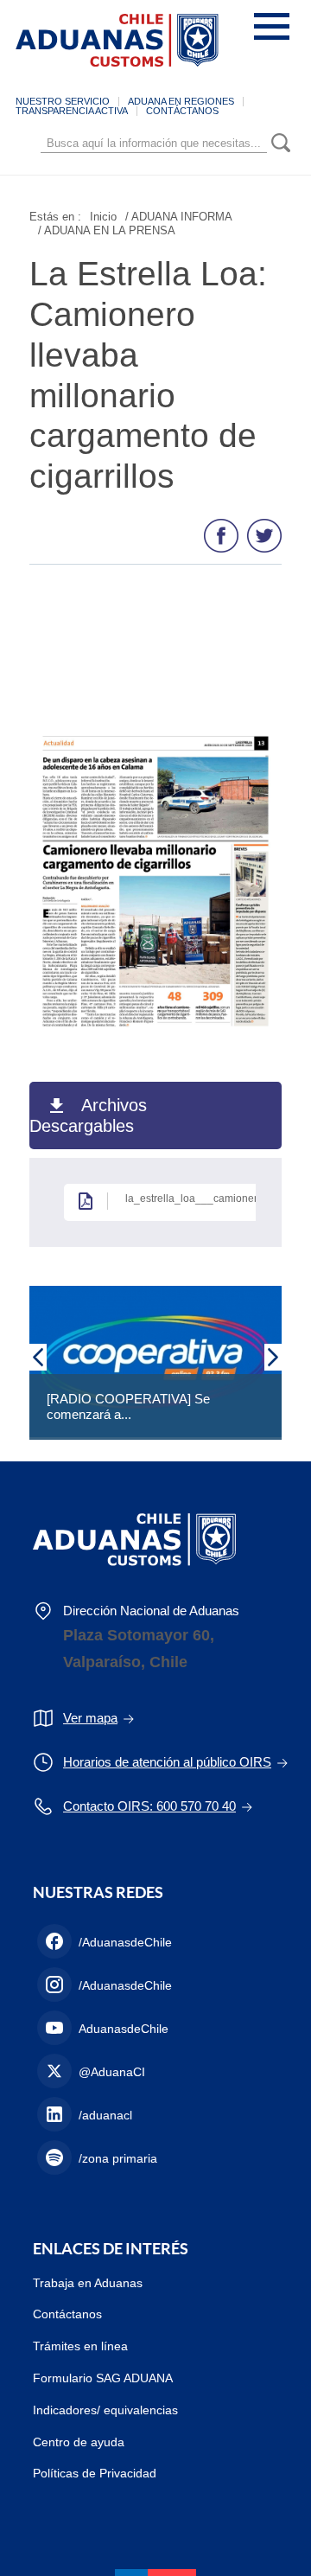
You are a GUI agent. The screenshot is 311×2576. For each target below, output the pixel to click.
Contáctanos (67, 2314)
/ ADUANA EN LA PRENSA (107, 230)
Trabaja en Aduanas (88, 2283)
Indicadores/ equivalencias (105, 2410)
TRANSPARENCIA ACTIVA (72, 111)
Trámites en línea (80, 2346)
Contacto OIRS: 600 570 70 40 (149, 1806)
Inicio (103, 217)
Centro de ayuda (79, 2442)
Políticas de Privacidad (95, 2473)
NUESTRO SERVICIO (63, 101)
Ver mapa (90, 1718)
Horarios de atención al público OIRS (167, 1762)
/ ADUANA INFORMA (179, 217)
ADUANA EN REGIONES (181, 101)
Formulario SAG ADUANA (103, 2378)
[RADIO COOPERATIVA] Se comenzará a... (128, 1406)
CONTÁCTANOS (182, 111)
